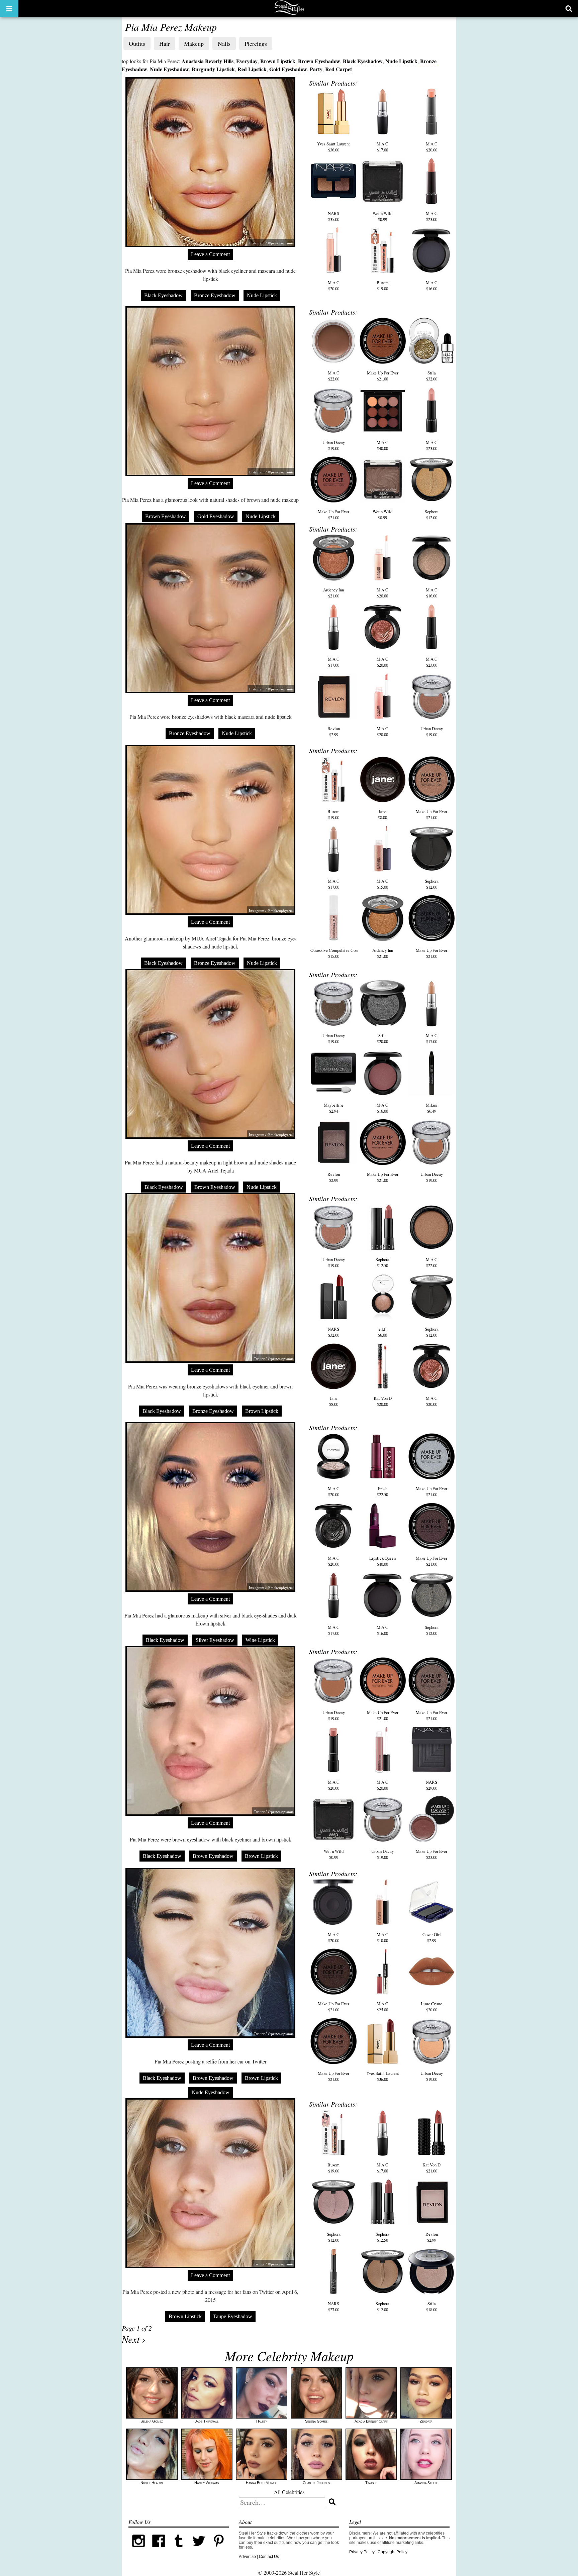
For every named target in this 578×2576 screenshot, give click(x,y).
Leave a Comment (210, 254)
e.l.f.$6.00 (382, 1332)
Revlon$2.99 (334, 732)
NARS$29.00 (431, 1785)
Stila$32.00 (432, 376)
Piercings (256, 43)
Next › (134, 2339)
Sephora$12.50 (382, 1262)
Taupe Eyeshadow (233, 2316)
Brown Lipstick (278, 61)
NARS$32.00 (333, 1332)
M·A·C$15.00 (382, 884)
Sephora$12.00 (432, 515)
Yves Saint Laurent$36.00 (333, 147)
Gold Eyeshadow (288, 69)
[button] (9, 8)
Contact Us (269, 2557)
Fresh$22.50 (382, 1491)
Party (316, 69)
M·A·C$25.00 (382, 2007)
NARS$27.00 (333, 2307)
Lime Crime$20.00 (431, 2007)
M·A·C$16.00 (432, 286)
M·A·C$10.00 (382, 1937)
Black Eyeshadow (363, 61)
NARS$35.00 (333, 216)
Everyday (247, 61)
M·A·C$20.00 (432, 147)
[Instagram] (138, 2550)
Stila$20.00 (382, 1038)
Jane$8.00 (382, 814)
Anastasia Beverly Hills (208, 61)
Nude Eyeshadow (169, 69)
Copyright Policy (393, 2552)
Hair (165, 43)
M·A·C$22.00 (334, 376)
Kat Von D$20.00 (383, 1401)
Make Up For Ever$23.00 (431, 1854)
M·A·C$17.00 (382, 147)
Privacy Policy (362, 2552)
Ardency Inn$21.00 (333, 593)
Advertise (247, 2557)
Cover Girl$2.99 (432, 1937)
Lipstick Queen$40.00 (382, 1561)
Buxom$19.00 (383, 286)
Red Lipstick (252, 69)
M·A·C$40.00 (382, 445)
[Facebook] (159, 2550)
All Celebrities (289, 2492)
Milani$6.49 (432, 1108)
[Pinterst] (219, 2550)
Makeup (194, 43)
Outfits (137, 43)
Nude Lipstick (401, 61)
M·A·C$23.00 (432, 216)
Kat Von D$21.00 (431, 2168)
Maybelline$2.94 (334, 1108)
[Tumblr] (179, 2550)
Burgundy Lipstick (213, 69)
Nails (224, 43)
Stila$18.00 (432, 2307)
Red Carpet (339, 69)
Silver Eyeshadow (215, 1640)
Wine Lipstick (260, 1640)
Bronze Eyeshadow (215, 295)
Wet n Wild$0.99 (382, 216)
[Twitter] (199, 2550)
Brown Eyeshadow (319, 61)
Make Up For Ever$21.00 (383, 376)
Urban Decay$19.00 (334, 445)
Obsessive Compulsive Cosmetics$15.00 (340, 953)
